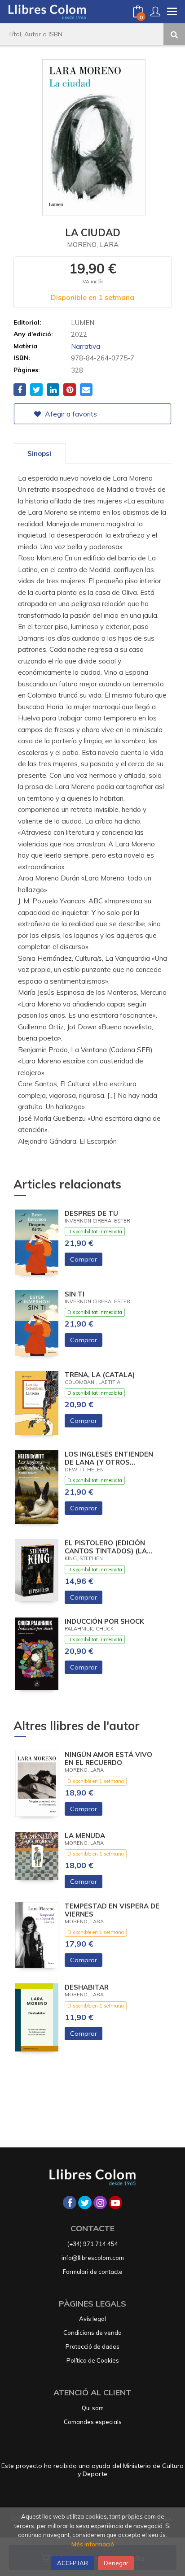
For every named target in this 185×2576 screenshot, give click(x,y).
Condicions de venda (92, 2333)
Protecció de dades (92, 2346)
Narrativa (86, 346)
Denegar (116, 2563)
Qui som (93, 2408)
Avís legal (92, 2319)
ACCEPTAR (73, 2563)
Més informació (93, 2544)
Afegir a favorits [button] (70, 414)
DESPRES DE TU (91, 1214)
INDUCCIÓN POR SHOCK (104, 1622)
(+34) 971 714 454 (93, 2244)
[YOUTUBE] (115, 2203)
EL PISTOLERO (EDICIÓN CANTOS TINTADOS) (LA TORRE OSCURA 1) (106, 1547)
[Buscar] (174, 34)
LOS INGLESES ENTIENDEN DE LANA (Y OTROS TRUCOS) (109, 1458)
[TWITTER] (85, 2203)
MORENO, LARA (93, 245)
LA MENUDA (85, 1836)
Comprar (84, 1259)
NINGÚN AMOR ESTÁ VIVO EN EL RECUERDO (108, 1759)
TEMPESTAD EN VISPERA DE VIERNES (112, 1910)
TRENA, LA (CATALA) (100, 1375)
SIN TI (75, 1294)
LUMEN (83, 323)
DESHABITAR (87, 1987)
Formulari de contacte (93, 2272)
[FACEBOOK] (70, 2203)
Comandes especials (93, 2422)
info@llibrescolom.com (93, 2258)
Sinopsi (39, 453)
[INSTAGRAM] (100, 2203)
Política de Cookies (93, 2360)
